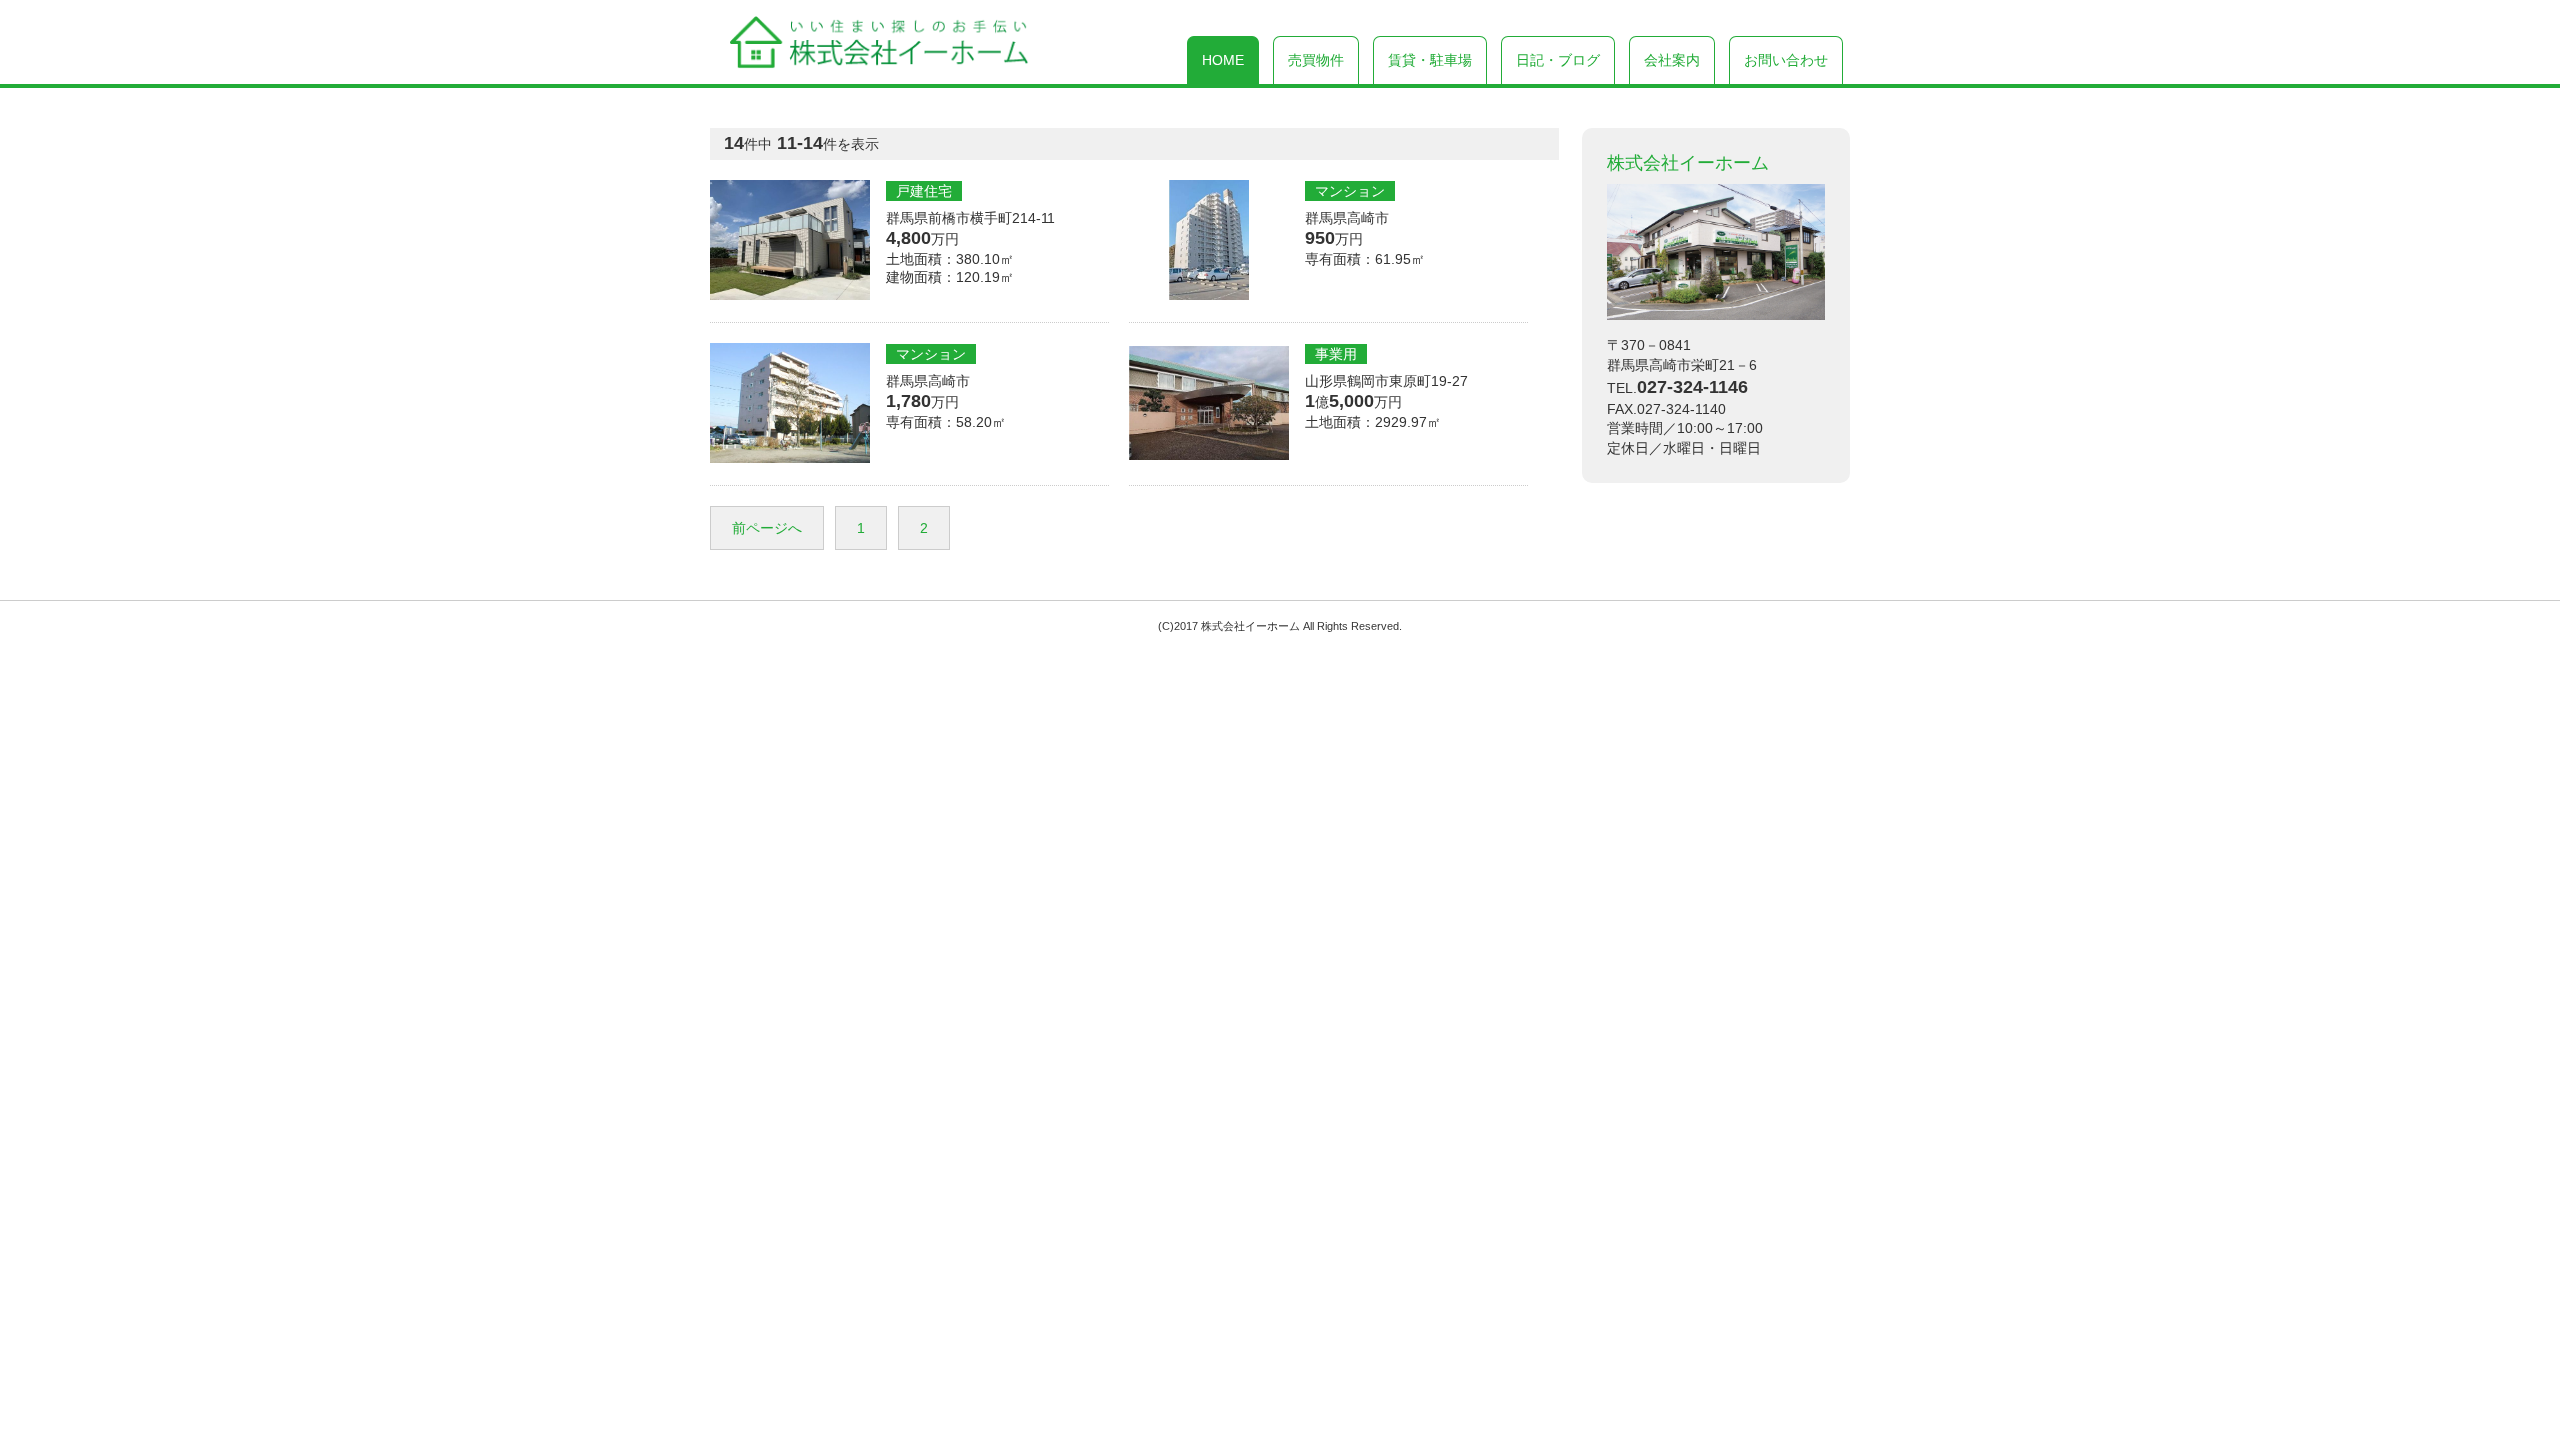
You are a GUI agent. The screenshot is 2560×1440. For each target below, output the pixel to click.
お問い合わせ (1786, 60)
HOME (1223, 60)
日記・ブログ (1558, 60)
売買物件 (1316, 60)
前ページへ (767, 528)
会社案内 (1672, 60)
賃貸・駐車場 (1430, 60)
